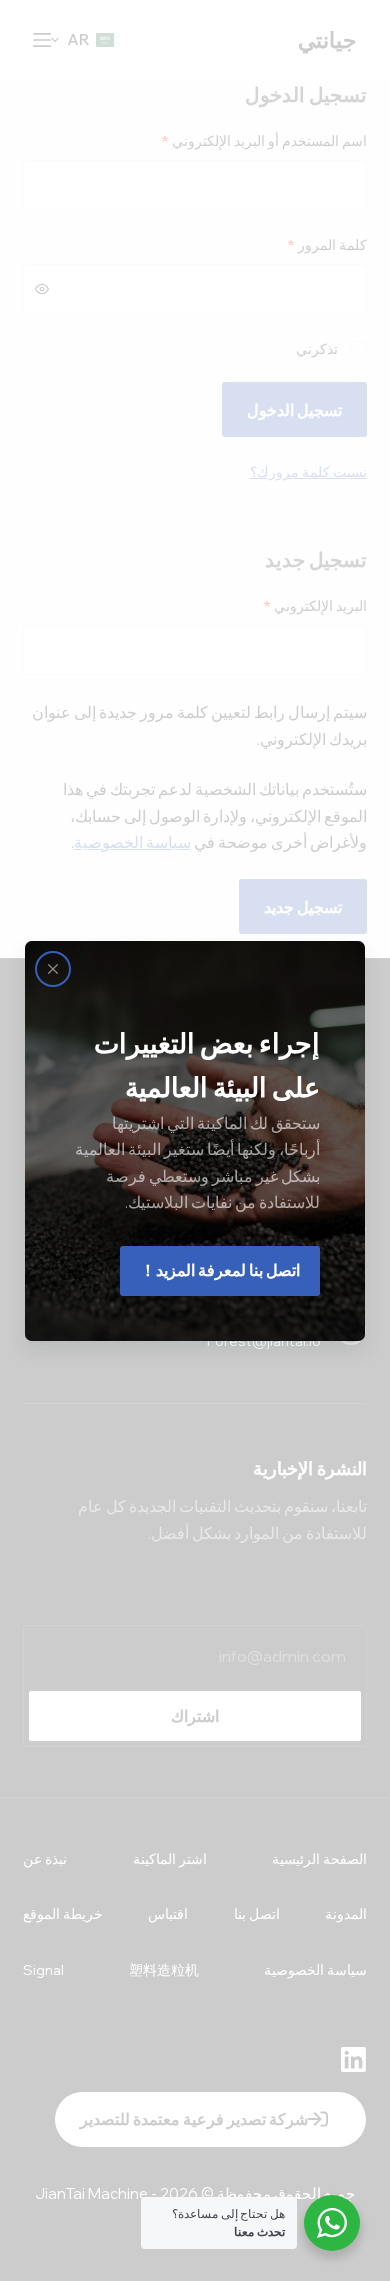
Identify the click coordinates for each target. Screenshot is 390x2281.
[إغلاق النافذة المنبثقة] (53, 969)
